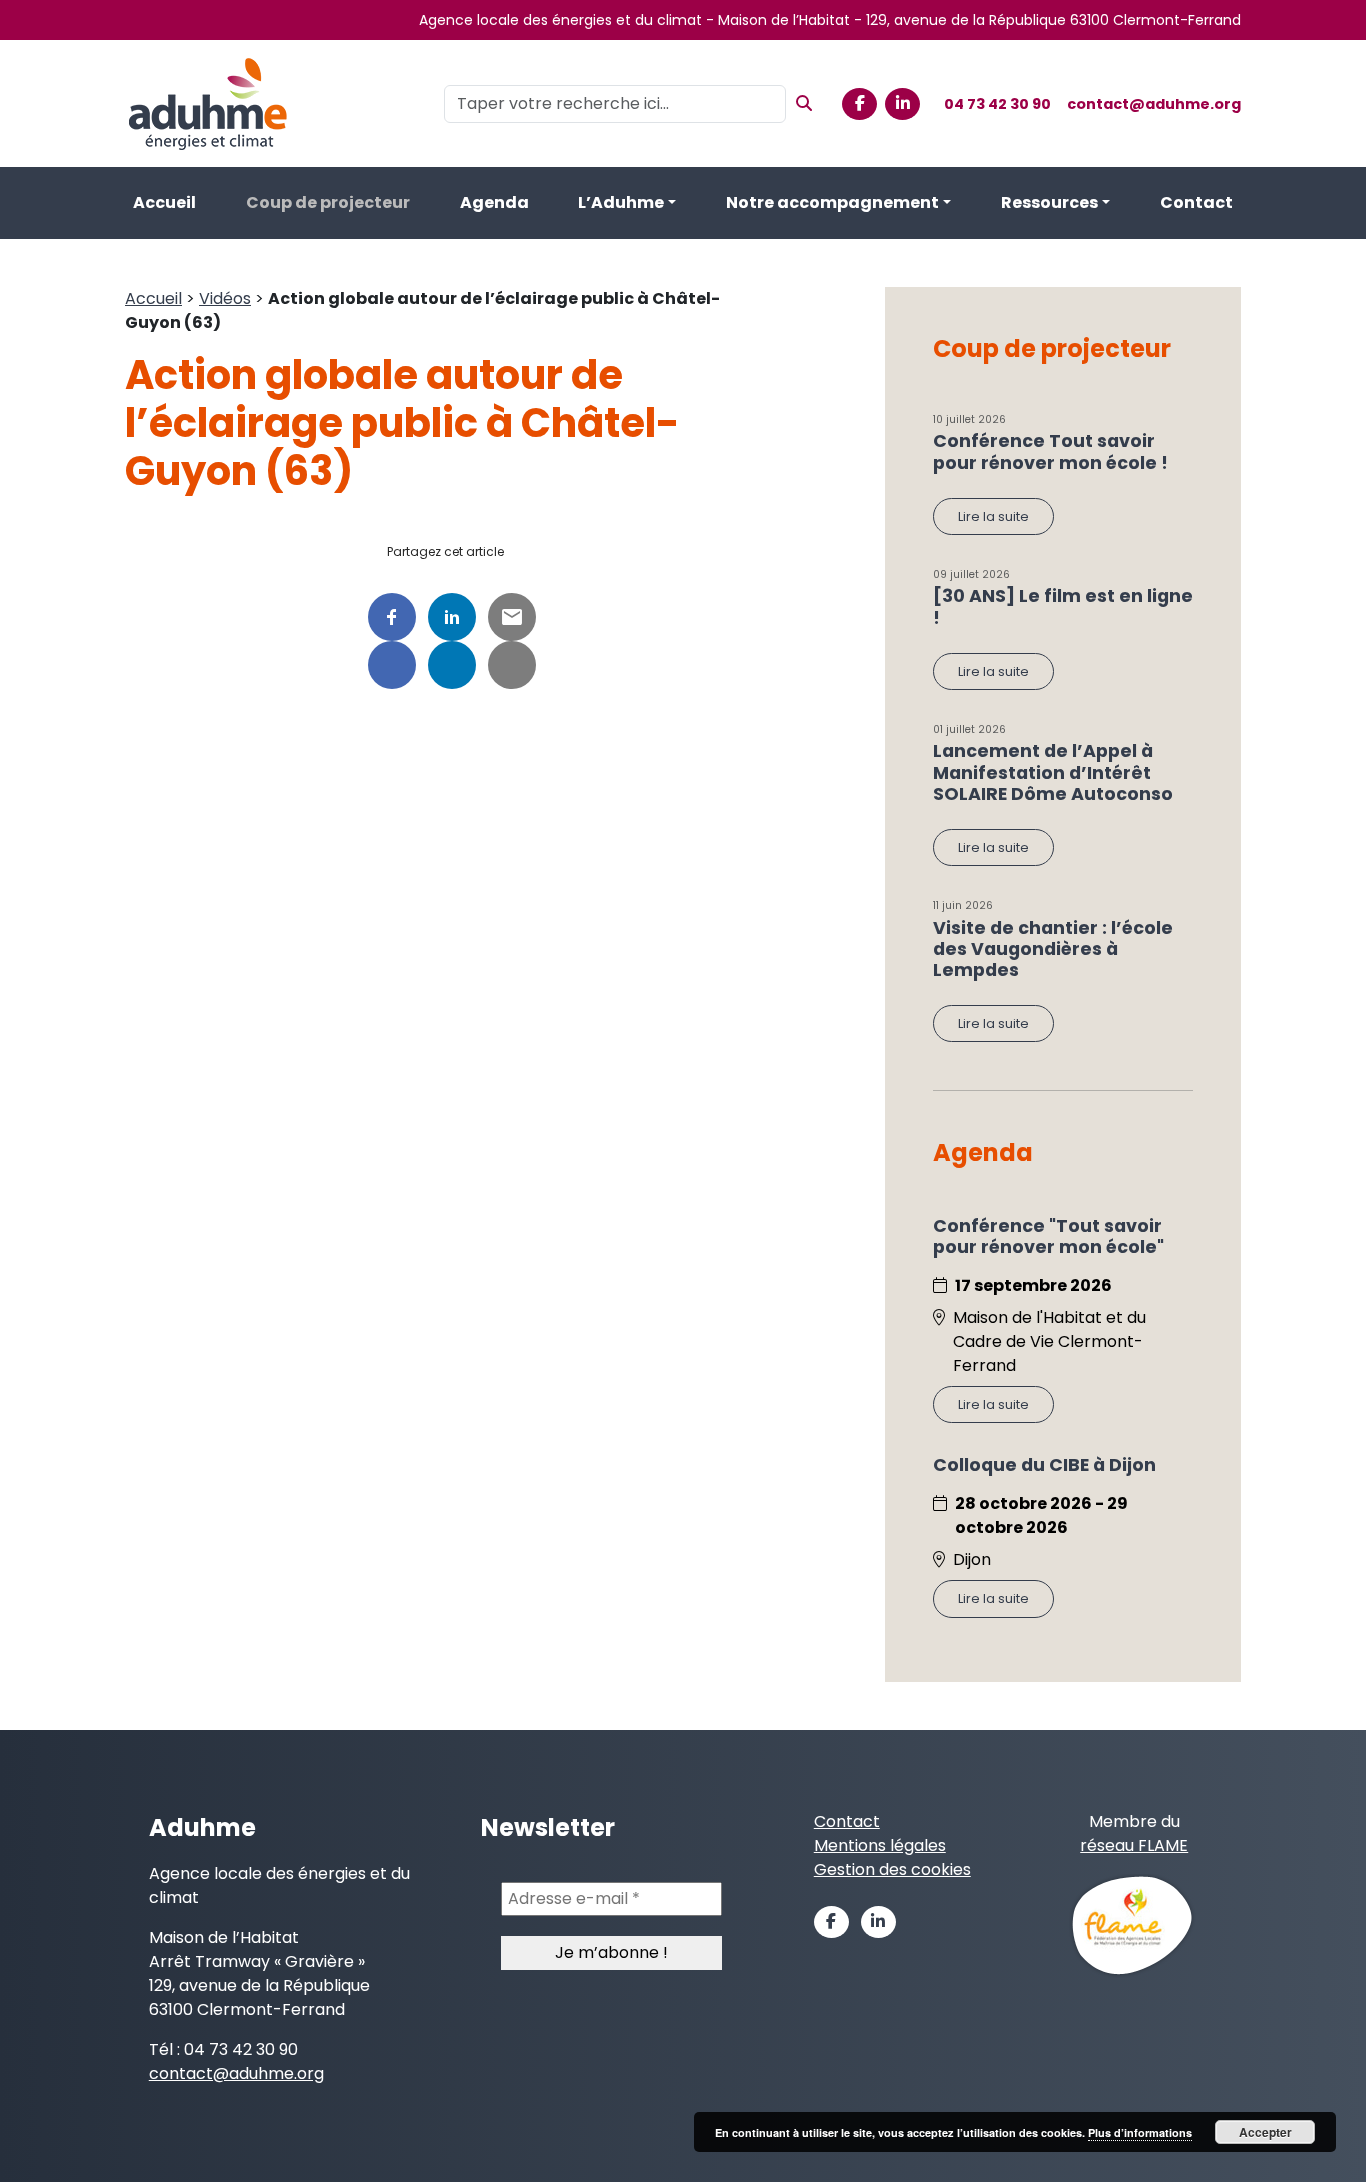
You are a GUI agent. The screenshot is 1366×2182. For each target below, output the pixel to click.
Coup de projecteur (328, 202)
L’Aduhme (621, 202)
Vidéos (225, 298)
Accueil (164, 202)
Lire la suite (993, 516)
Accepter (1265, 2132)
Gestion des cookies (892, 1869)
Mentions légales (880, 1845)
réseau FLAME (1134, 1845)
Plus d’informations (1140, 2132)
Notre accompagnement (832, 202)
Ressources (1049, 202)
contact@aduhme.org (1154, 104)
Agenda (494, 202)
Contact (1196, 202)
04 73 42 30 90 (997, 104)
